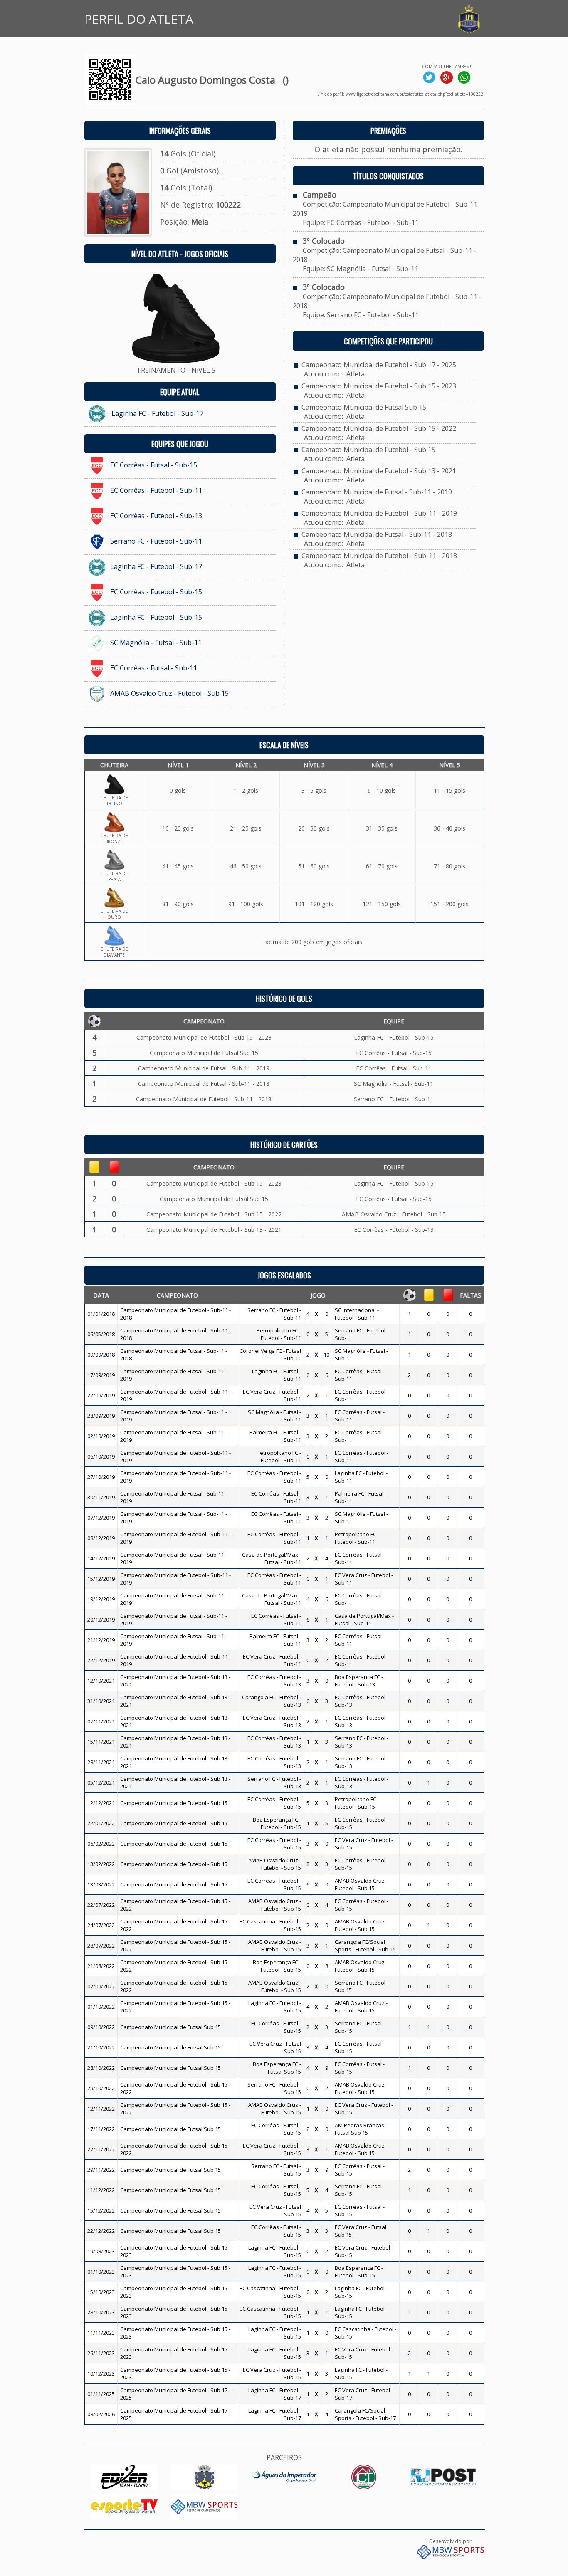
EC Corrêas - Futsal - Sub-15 (154, 465)
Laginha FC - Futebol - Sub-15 (156, 617)
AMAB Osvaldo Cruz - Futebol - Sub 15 (169, 693)
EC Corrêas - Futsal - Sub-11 (154, 668)
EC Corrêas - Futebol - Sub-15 (156, 592)
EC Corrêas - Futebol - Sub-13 (156, 516)
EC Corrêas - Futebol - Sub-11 (156, 490)
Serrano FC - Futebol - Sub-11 (156, 541)
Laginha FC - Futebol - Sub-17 (157, 413)
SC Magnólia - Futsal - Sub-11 (156, 643)
